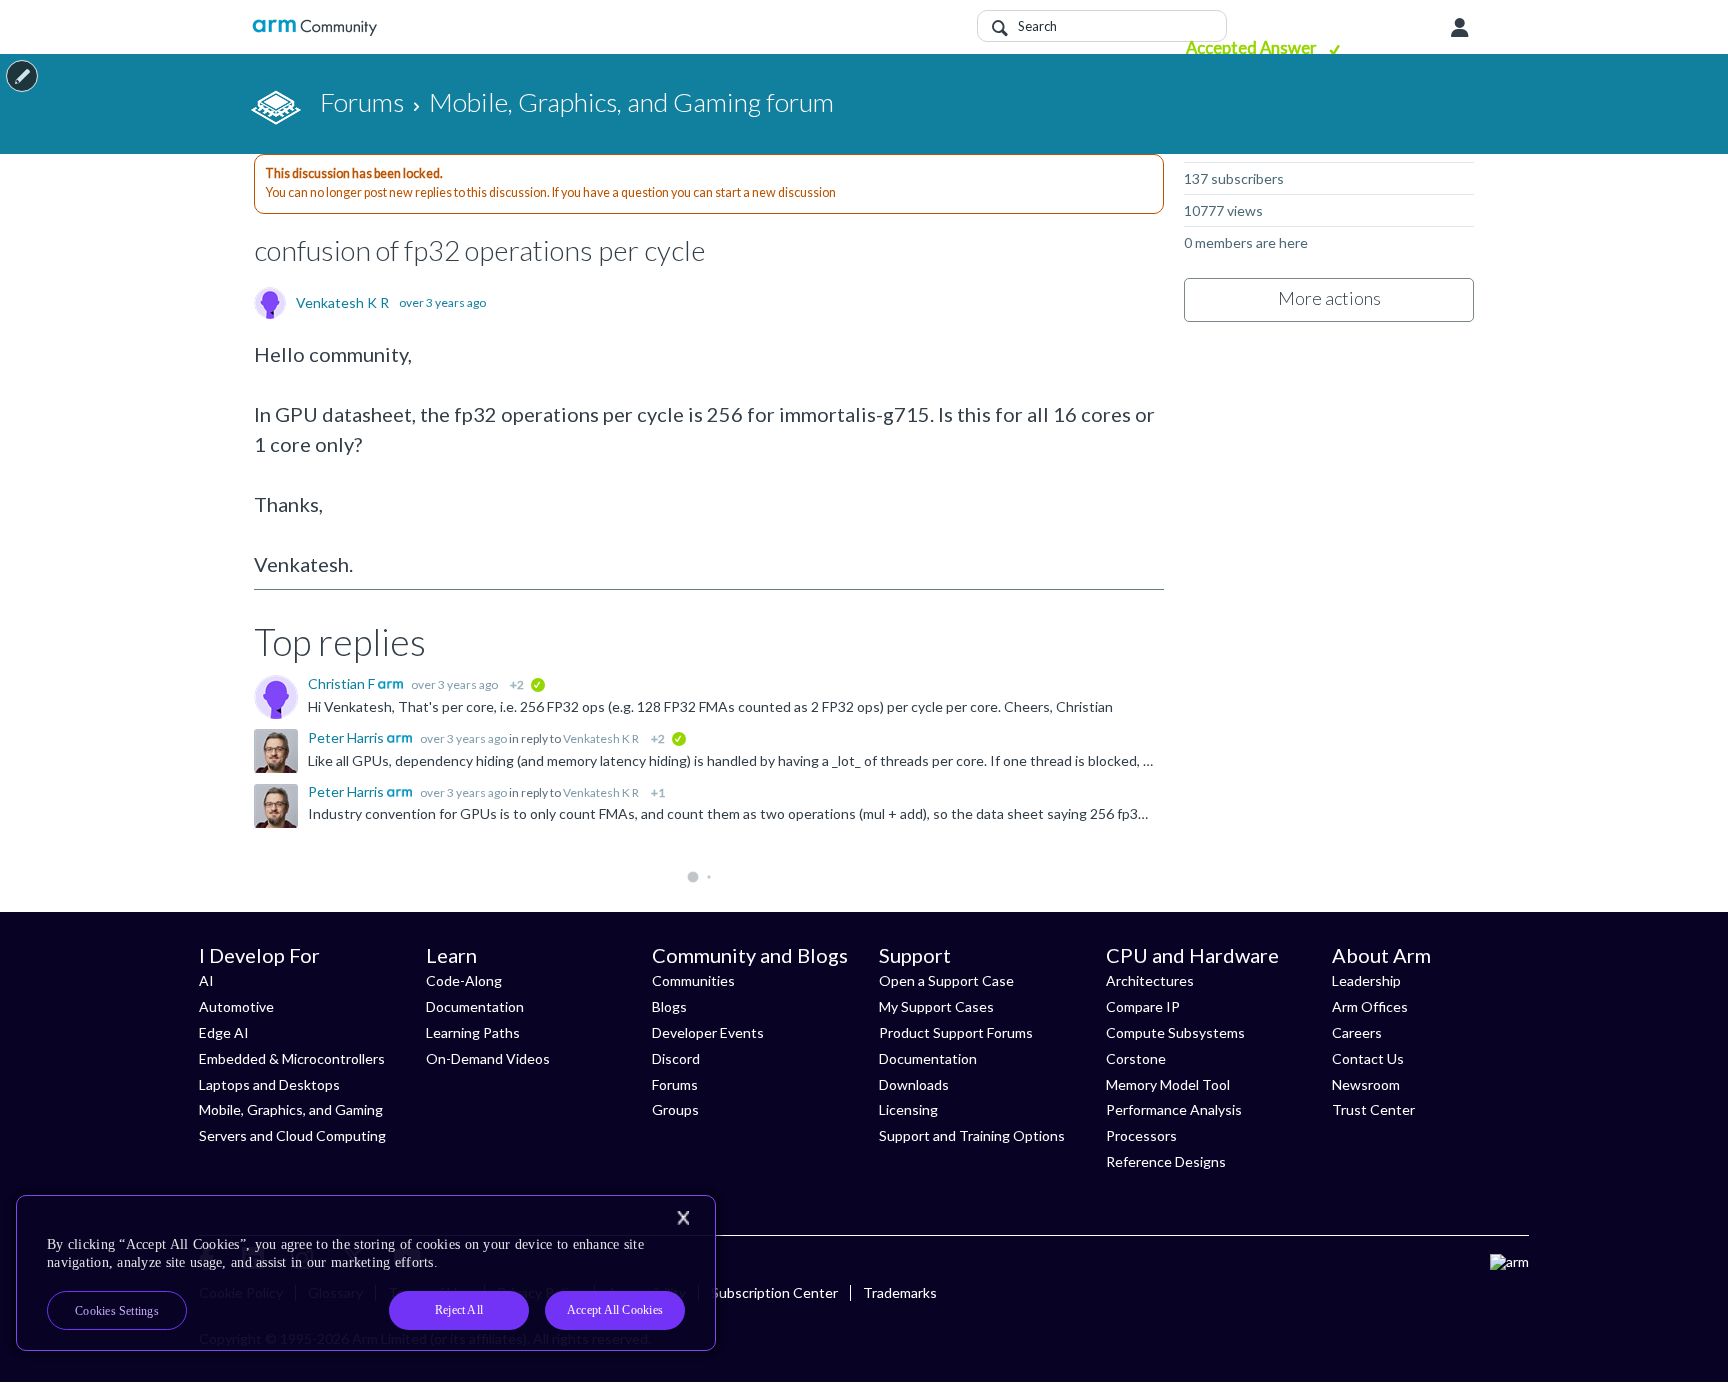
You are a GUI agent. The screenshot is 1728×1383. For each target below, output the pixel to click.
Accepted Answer (1253, 47)
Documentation (475, 1006)
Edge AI (224, 1032)
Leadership (1366, 980)
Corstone (1136, 1058)
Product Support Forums (956, 1032)
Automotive (236, 1006)
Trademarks (900, 1292)
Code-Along (464, 980)
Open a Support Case (946, 980)
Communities (693, 980)
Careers (1357, 1032)
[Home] (314, 27)
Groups (675, 1109)
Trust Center (1373, 1109)
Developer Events (708, 1032)
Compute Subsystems (1175, 1032)
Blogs (669, 1006)
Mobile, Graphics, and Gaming (291, 1109)
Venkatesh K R (342, 303)
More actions (1329, 298)
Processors (1141, 1135)
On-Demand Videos (488, 1058)
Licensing (908, 1109)
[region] (366, 1273)
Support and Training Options (972, 1135)
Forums (675, 1084)
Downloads (914, 1084)
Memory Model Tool (1168, 1084)
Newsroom (1366, 1084)
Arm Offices (1370, 1006)
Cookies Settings (117, 1311)
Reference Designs (1166, 1161)
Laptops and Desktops (269, 1084)
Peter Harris (347, 737)
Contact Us (1368, 1058)
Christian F (343, 683)
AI (206, 980)
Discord (676, 1058)
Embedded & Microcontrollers (292, 1058)
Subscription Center (774, 1292)
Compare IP (1143, 1006)
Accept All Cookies (615, 1310)
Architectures (1150, 980)
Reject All (459, 1310)
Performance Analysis (1174, 1109)
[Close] (683, 1218)
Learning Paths (473, 1032)
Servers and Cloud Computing (292, 1135)
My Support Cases (936, 1006)
